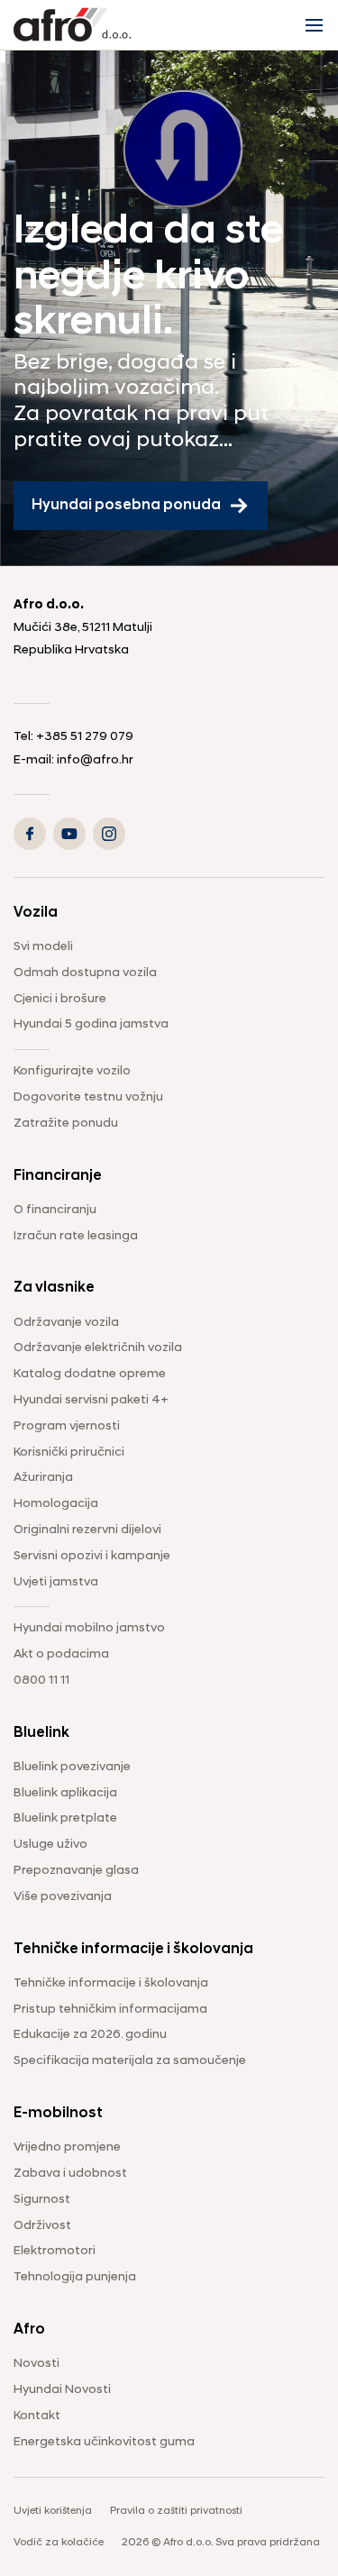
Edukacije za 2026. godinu (90, 2035)
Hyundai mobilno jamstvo (89, 1628)
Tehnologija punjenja (75, 2277)
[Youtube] (69, 834)
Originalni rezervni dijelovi (87, 1530)
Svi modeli (43, 947)
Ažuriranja (43, 1478)
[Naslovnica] (72, 25)
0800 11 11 (41, 1681)
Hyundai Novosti (62, 2390)
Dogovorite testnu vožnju (88, 1097)
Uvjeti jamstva (56, 1582)
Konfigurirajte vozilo (72, 1071)
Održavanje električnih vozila (98, 1348)
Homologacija (56, 1504)
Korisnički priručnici (69, 1452)
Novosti (37, 2364)
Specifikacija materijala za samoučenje (130, 2061)
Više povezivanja (63, 1897)
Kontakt (37, 2416)
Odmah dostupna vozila (85, 973)
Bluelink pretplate (65, 1818)
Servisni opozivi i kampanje (92, 1556)
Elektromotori (55, 2251)
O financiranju (55, 1210)
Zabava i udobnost (70, 2174)
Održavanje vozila (66, 1323)
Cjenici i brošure (60, 999)
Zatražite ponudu (66, 1124)
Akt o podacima (61, 1654)
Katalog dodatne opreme (90, 1374)
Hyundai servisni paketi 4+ (91, 1400)
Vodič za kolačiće (59, 2543)
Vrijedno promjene (67, 2147)
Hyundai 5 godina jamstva (91, 1024)
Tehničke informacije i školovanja (111, 1983)
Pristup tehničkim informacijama (110, 2010)
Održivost (42, 2226)
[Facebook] (30, 834)
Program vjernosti (67, 1426)
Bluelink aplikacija (65, 1793)
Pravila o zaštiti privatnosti (176, 2511)
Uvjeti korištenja (53, 2511)
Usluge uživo (50, 1845)
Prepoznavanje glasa (76, 1871)
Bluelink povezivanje (72, 1767)
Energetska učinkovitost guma (104, 2442)
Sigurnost (42, 2200)
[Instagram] (109, 834)
